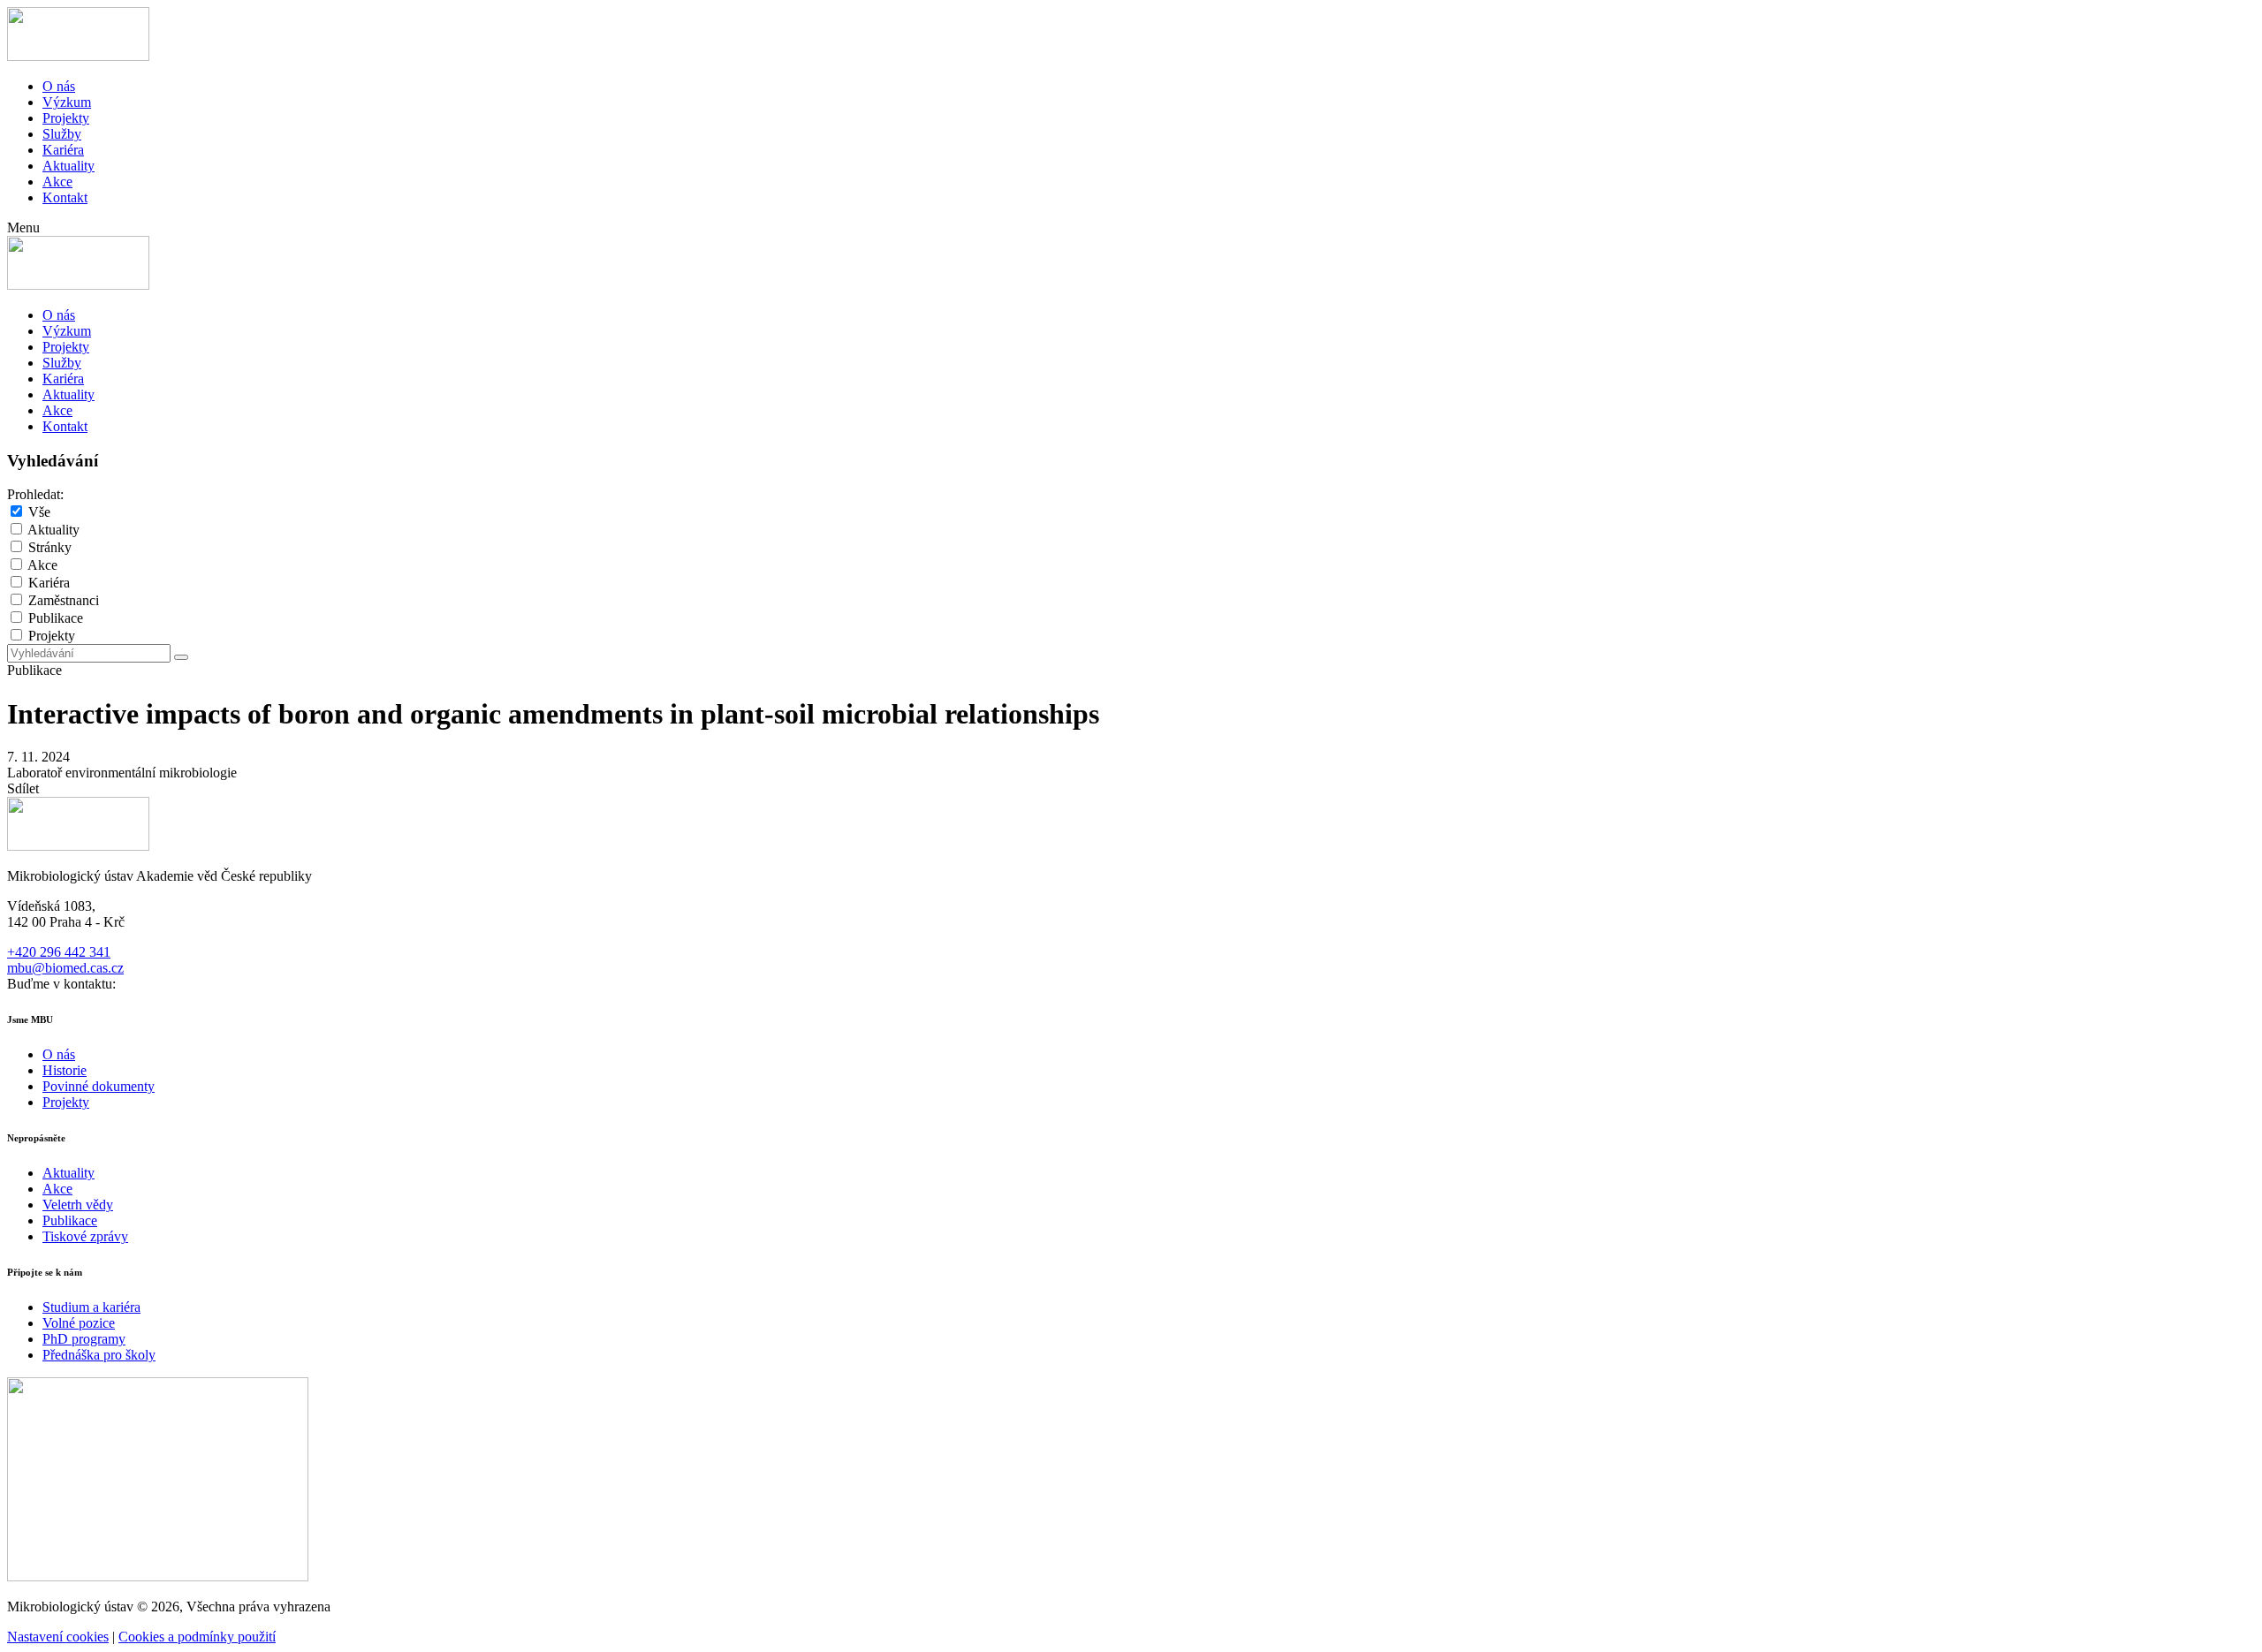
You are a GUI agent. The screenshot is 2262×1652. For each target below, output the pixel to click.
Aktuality (68, 166)
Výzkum (67, 102)
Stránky (50, 547)
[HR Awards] (158, 1576)
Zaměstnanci (64, 600)
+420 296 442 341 (59, 952)
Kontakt (65, 197)
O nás (59, 86)
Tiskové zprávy (85, 1236)
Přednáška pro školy (99, 1355)
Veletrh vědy (78, 1205)
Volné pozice (79, 1323)
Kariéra (63, 150)
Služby (62, 134)
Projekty (66, 118)
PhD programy (84, 1339)
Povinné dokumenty (99, 1086)
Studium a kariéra (91, 1307)
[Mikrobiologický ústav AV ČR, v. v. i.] (78, 56)
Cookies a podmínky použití (197, 1637)
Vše (39, 512)
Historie (65, 1070)
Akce (57, 182)
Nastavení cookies (58, 1637)
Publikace (56, 618)
